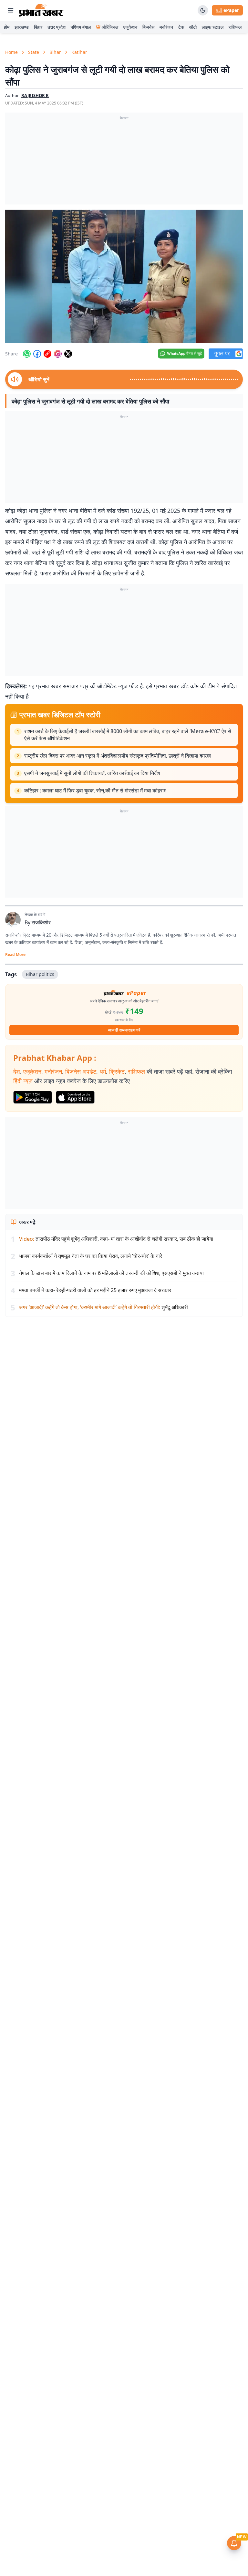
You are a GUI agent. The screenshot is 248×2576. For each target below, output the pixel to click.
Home (11, 52)
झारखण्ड (22, 27)
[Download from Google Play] (33, 1097)
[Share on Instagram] (58, 354)
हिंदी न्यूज (23, 1081)
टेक (181, 27)
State (34, 52)
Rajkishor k (35, 95)
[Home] (41, 10)
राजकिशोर (41, 922)
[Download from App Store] (75, 1097)
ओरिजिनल (110, 27)
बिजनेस (148, 27)
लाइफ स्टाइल (213, 27)
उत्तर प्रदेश (57, 27)
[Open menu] (11, 10)
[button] (124, 276)
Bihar (55, 52)
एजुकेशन (130, 27)
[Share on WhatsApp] (27, 354)
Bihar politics (40, 974)
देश (17, 1071)
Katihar (79, 52)
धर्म (103, 1071)
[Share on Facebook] (37, 354)
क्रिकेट (117, 1071)
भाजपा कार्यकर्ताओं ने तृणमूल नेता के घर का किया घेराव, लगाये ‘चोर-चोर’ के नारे (91, 1256)
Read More (15, 955)
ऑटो (193, 27)
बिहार (38, 27)
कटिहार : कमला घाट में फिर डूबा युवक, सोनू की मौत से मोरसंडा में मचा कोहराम (95, 791)
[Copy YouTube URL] (47, 354)
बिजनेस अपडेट (81, 1071)
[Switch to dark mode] (203, 10)
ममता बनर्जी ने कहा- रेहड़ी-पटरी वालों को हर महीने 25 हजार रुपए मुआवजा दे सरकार (95, 1290)
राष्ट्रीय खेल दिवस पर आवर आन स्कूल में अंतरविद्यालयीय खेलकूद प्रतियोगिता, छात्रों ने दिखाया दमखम (118, 756)
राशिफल (235, 27)
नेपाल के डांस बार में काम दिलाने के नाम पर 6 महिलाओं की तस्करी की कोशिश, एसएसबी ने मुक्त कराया (111, 1273)
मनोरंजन (166, 27)
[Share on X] (68, 354)
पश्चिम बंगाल (81, 27)
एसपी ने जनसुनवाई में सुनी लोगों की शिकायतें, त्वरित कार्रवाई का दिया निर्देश (92, 773)
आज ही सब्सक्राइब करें (124, 1030)
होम (7, 27)
